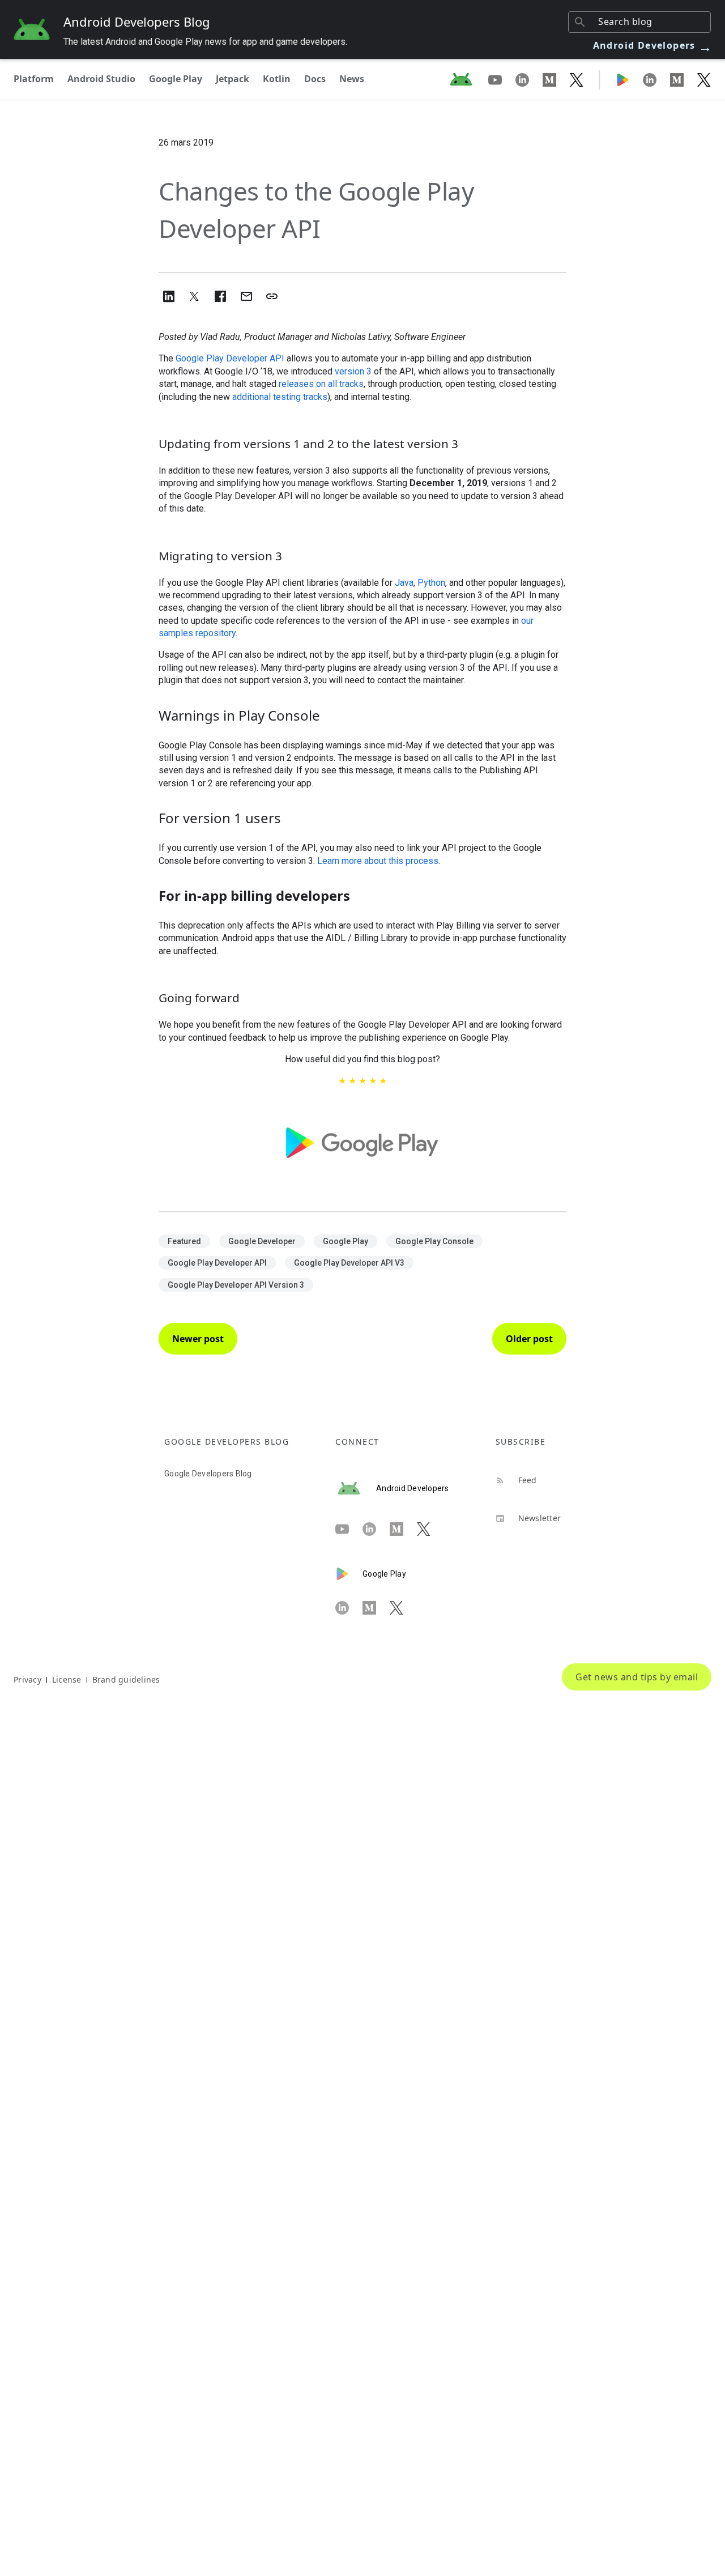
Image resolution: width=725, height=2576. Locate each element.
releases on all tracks (321, 384)
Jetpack (233, 79)
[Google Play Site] (629, 79)
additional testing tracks (280, 397)
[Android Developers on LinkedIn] (529, 79)
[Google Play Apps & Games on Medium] (684, 79)
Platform (34, 79)
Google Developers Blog (208, 1474)
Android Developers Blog (137, 22)
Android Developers (653, 45)
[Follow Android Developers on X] (577, 79)
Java (404, 583)
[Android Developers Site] (468, 79)
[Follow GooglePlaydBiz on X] (704, 79)
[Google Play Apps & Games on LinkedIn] (656, 79)
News (352, 79)
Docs (315, 79)
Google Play (176, 79)
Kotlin (277, 79)
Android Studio (101, 79)
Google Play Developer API (230, 358)
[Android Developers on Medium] (556, 79)
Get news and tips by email (637, 1677)
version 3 (353, 371)
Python (431, 583)
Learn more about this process (378, 861)
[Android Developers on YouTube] (502, 79)
